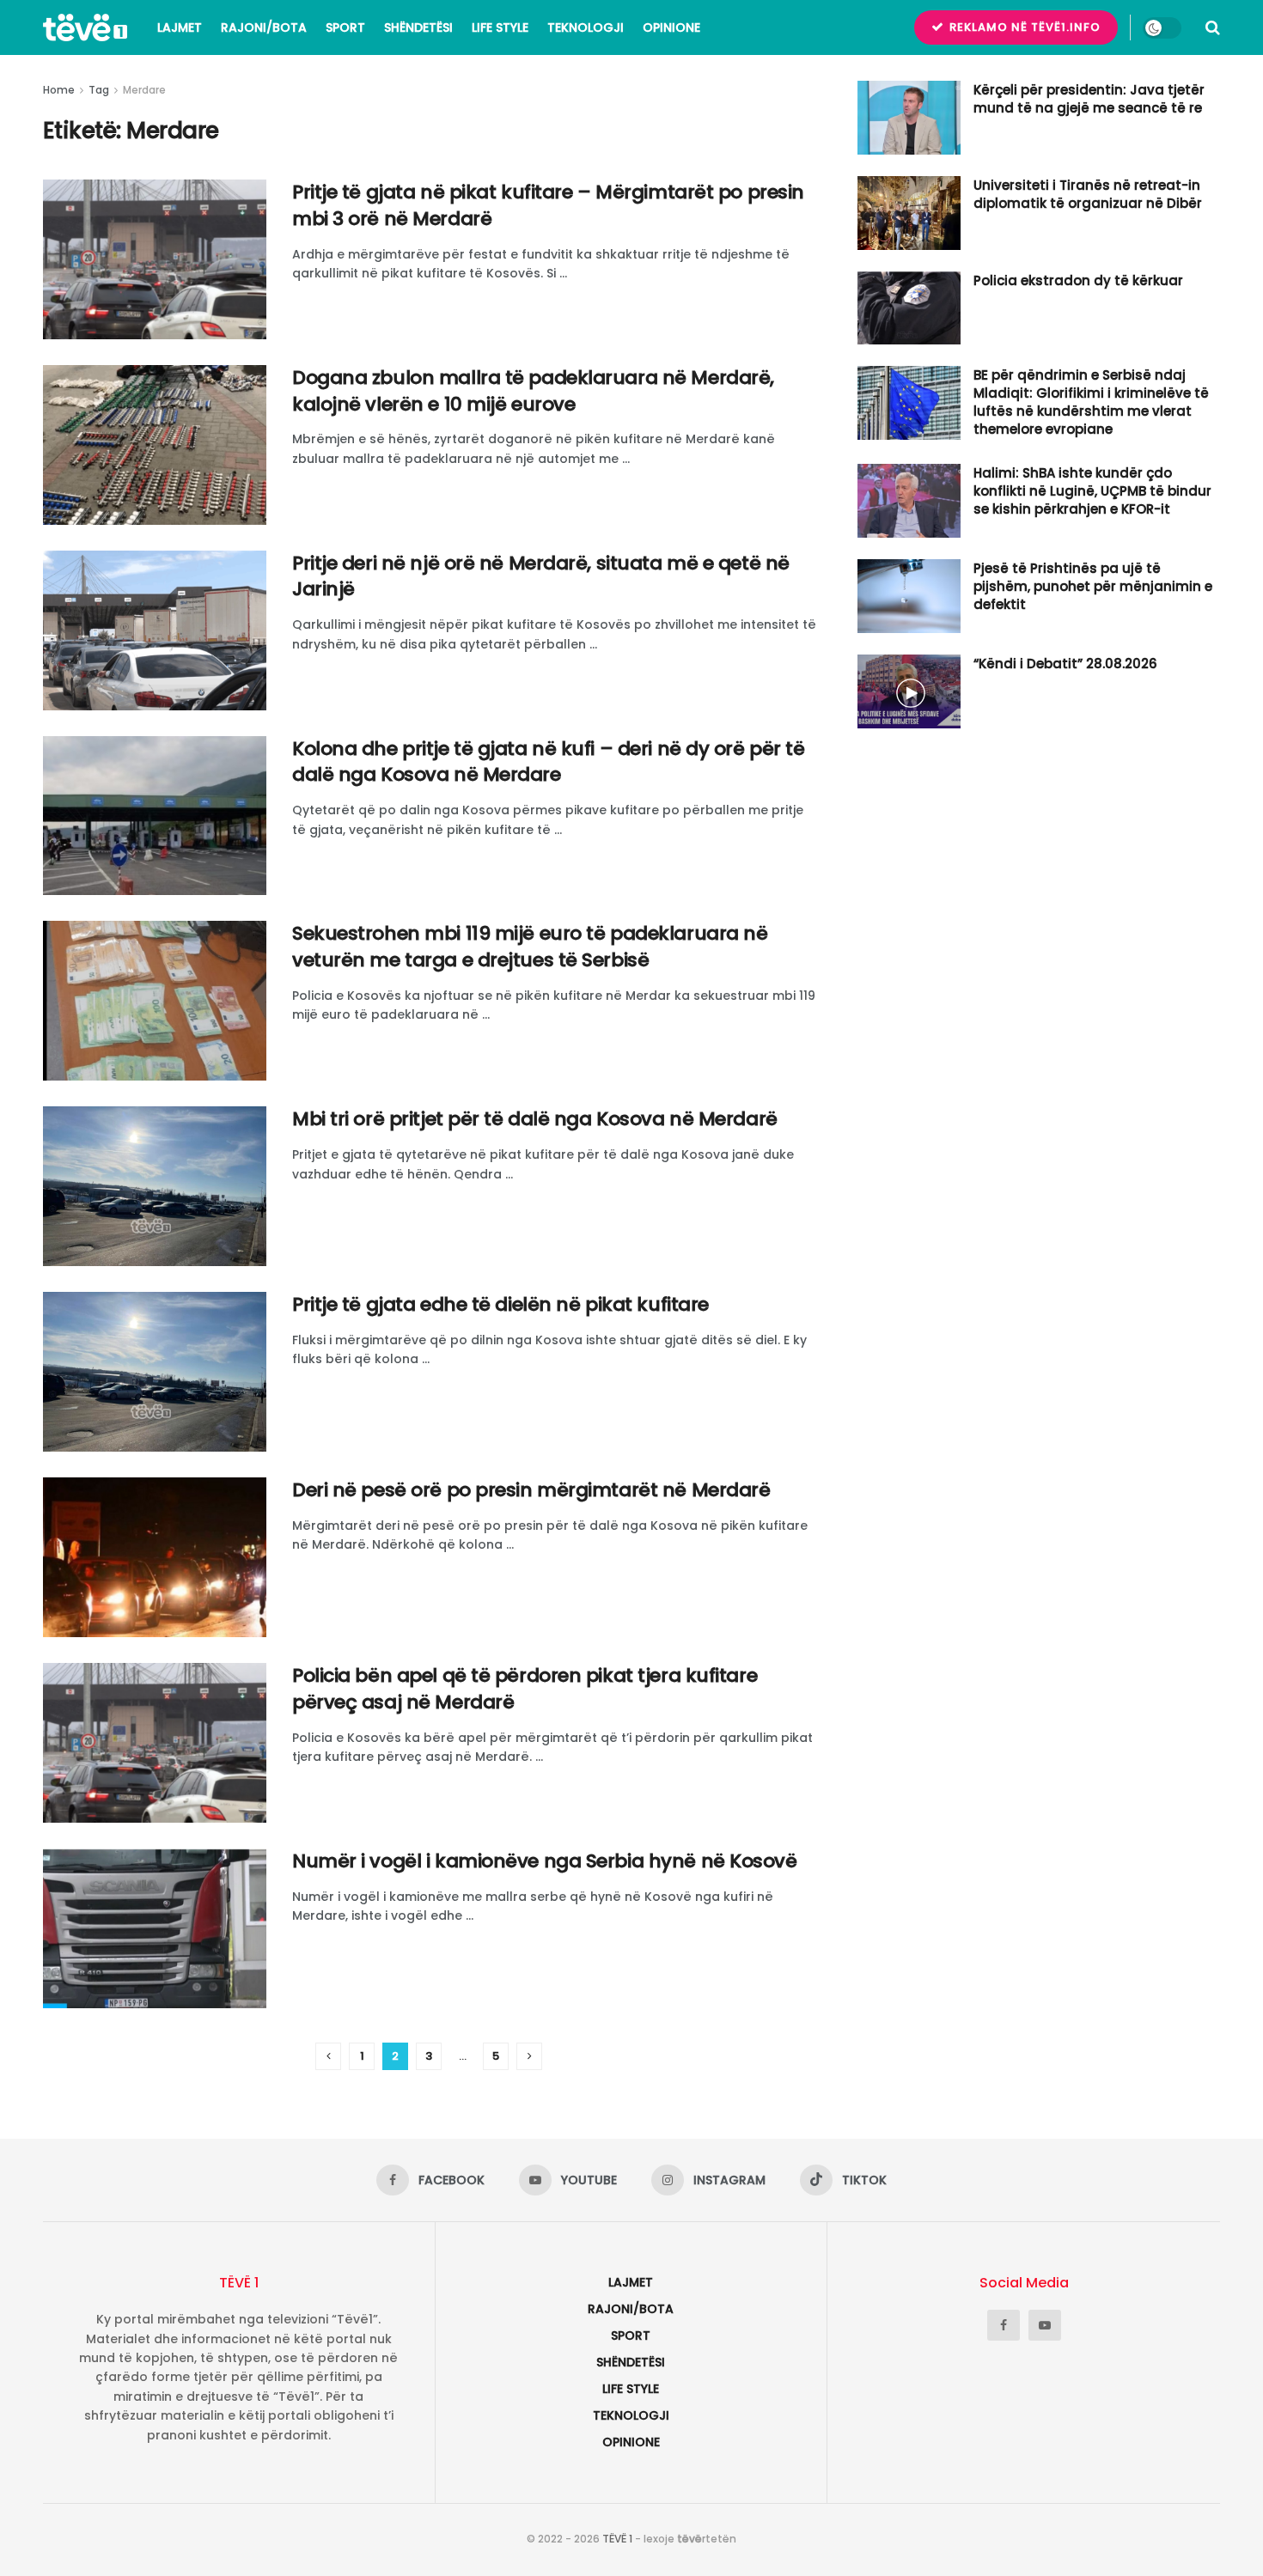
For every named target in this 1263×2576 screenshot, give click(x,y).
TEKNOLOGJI (586, 27)
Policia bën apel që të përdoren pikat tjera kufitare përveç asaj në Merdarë (525, 1689)
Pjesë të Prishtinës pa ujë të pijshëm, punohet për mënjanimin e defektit (1093, 586)
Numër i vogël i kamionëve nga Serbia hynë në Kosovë (545, 1861)
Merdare (144, 90)
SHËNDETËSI (418, 27)
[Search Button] (1213, 27)
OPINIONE (671, 27)
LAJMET (180, 27)
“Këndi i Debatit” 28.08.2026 (1065, 664)
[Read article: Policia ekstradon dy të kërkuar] (909, 308)
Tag (99, 90)
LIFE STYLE (500, 27)
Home (59, 90)
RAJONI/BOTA (264, 27)
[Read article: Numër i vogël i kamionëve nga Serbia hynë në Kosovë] (155, 1928)
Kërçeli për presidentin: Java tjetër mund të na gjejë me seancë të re (1089, 99)
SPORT (345, 27)
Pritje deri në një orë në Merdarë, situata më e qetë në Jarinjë (541, 576)
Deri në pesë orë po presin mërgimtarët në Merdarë (531, 1490)
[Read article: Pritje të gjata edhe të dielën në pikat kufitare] (155, 1372)
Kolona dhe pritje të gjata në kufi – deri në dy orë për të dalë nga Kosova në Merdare (548, 762)
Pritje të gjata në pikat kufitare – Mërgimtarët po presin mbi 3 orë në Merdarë (548, 205)
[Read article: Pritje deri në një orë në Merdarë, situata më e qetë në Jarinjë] (155, 630)
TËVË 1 (617, 2539)
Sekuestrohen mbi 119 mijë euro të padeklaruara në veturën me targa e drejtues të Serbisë (530, 947)
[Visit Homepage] (85, 27)
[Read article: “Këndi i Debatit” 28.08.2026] (909, 691)
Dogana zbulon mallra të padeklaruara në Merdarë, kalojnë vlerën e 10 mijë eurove (533, 391)
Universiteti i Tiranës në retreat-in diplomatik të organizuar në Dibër (1088, 194)
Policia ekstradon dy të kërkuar (1078, 280)
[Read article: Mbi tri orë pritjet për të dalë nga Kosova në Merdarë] (155, 1186)
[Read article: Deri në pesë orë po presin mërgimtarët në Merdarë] (155, 1557)
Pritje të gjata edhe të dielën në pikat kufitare (500, 1304)
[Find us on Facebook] (1004, 2325)
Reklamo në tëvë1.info (1023, 27)
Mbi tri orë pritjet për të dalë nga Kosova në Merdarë (535, 1119)
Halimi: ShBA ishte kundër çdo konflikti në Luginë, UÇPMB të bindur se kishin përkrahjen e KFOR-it (1092, 491)
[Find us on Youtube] (1045, 2325)
